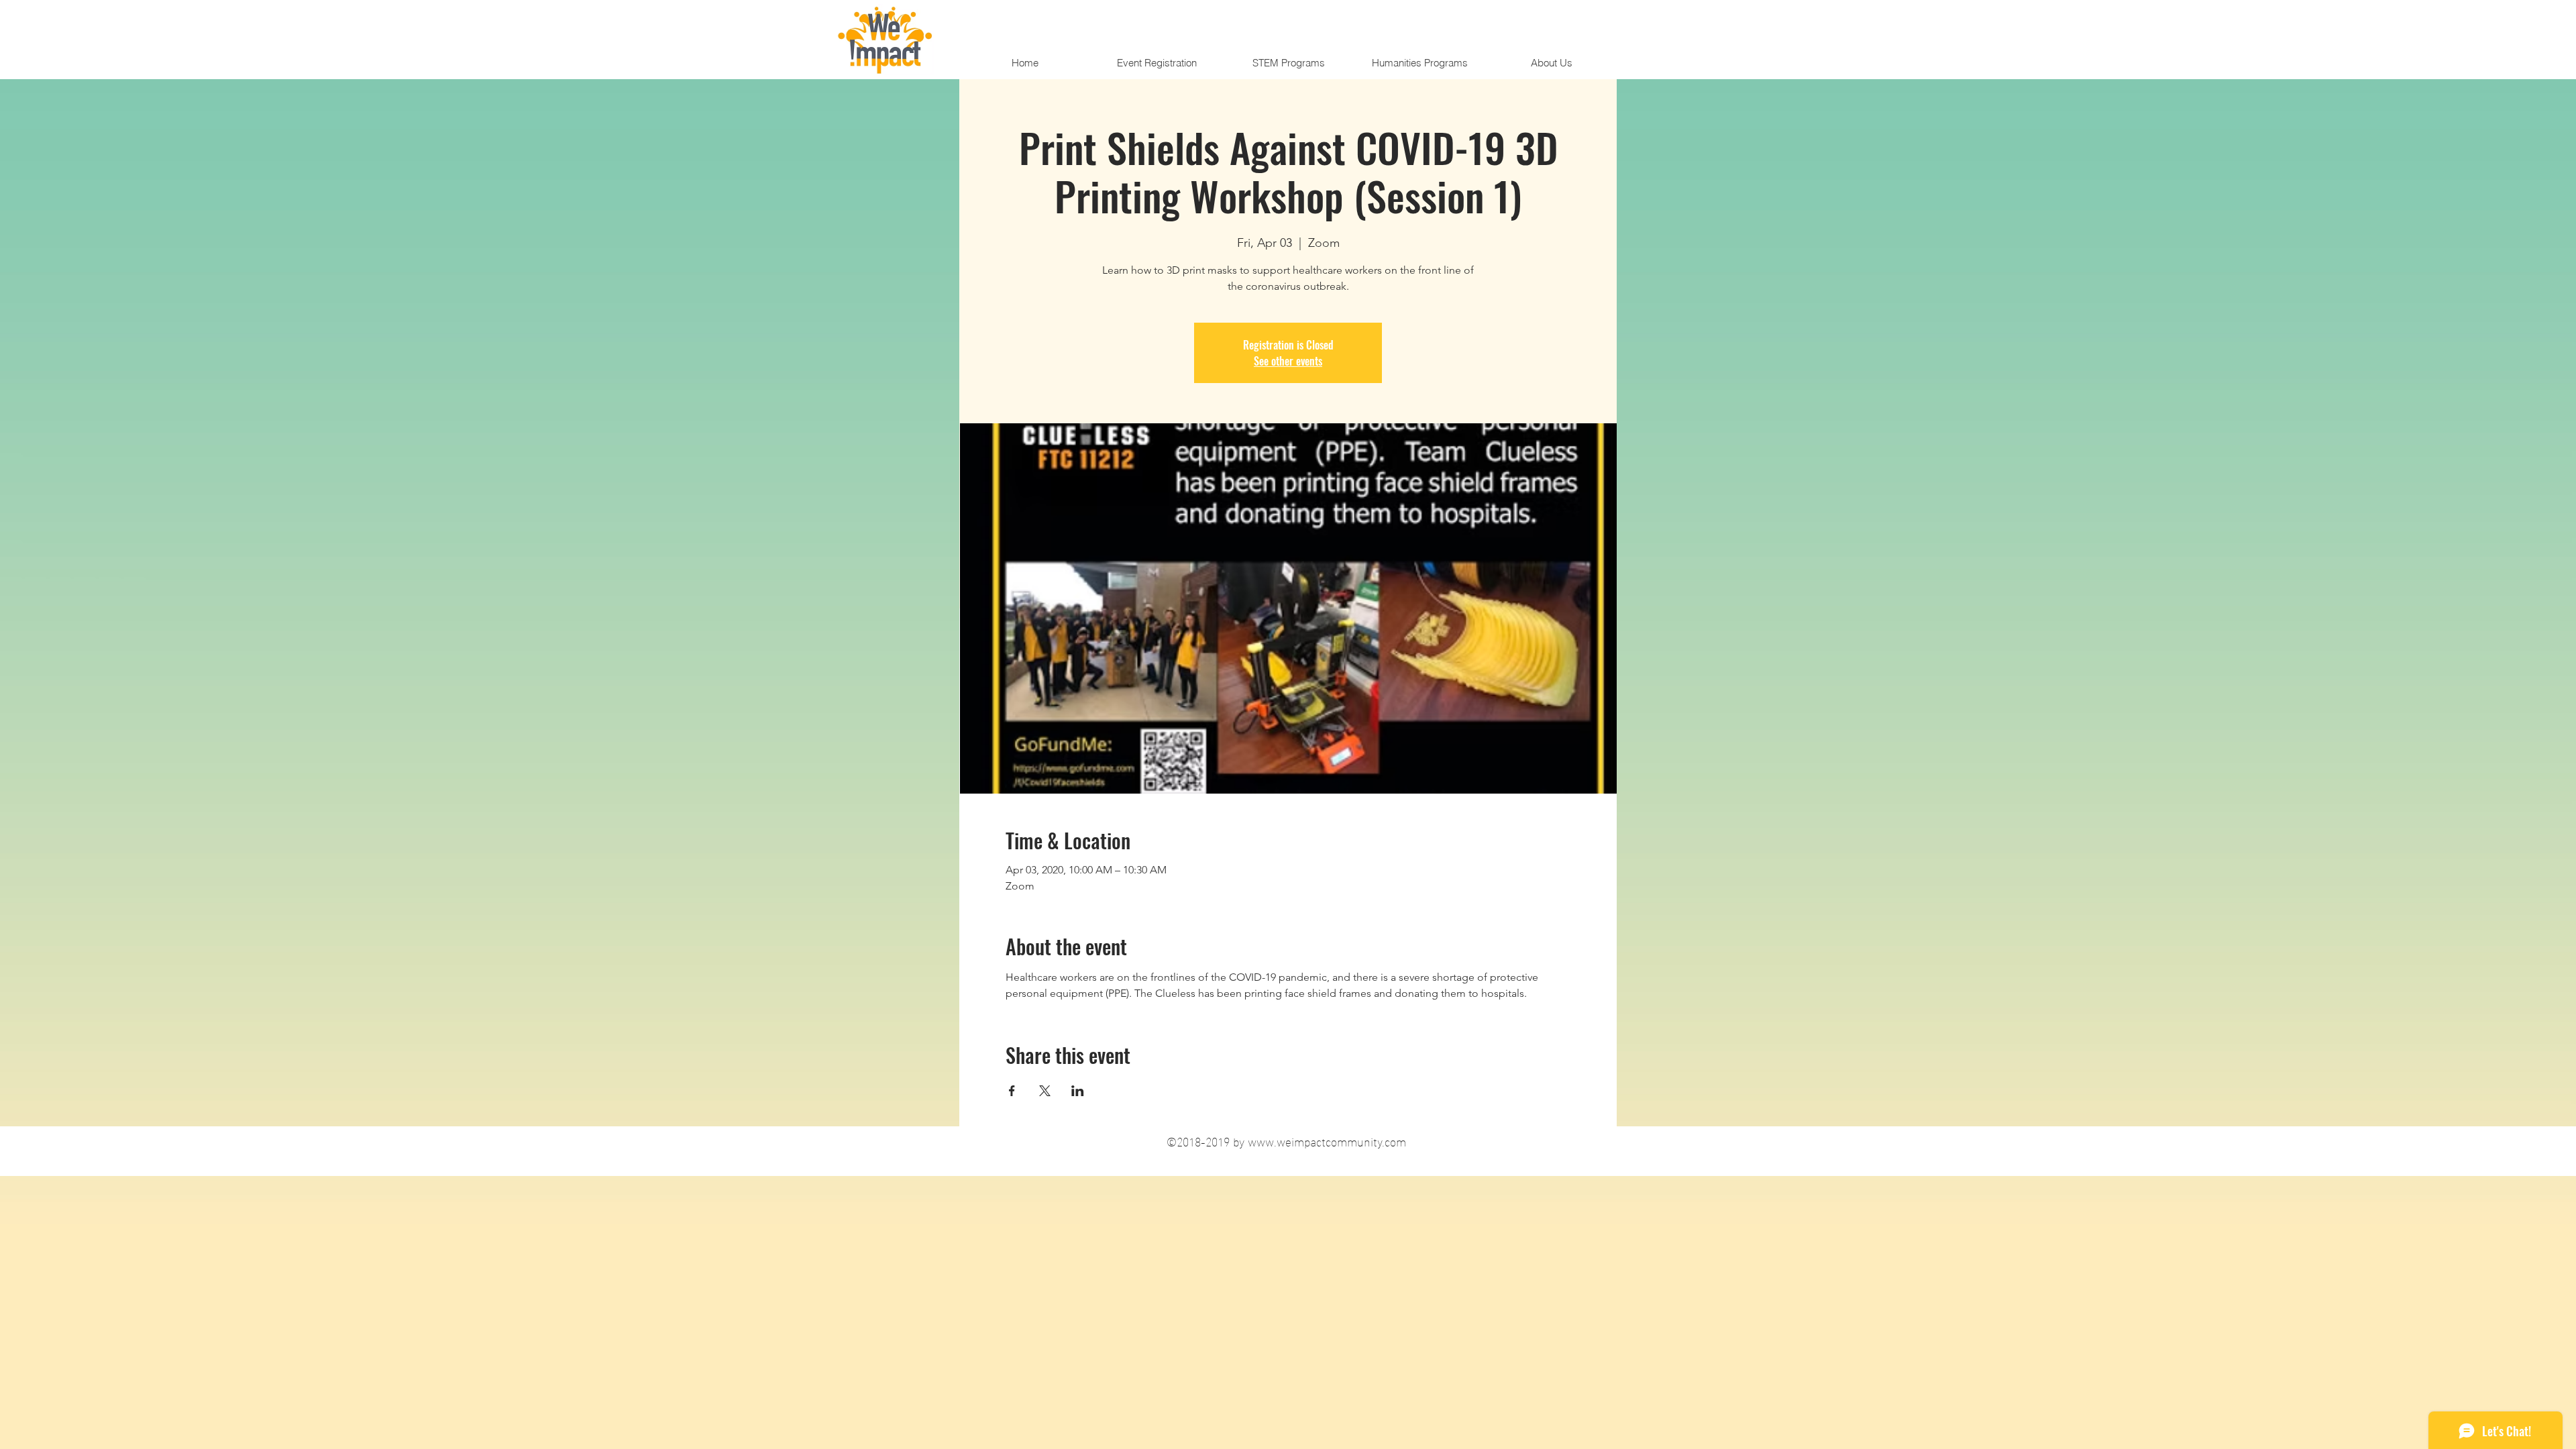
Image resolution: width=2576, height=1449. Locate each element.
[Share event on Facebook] (1012, 1091)
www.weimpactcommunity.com (1327, 1141)
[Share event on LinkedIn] (1078, 1091)
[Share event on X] (1045, 1091)
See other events (1288, 361)
